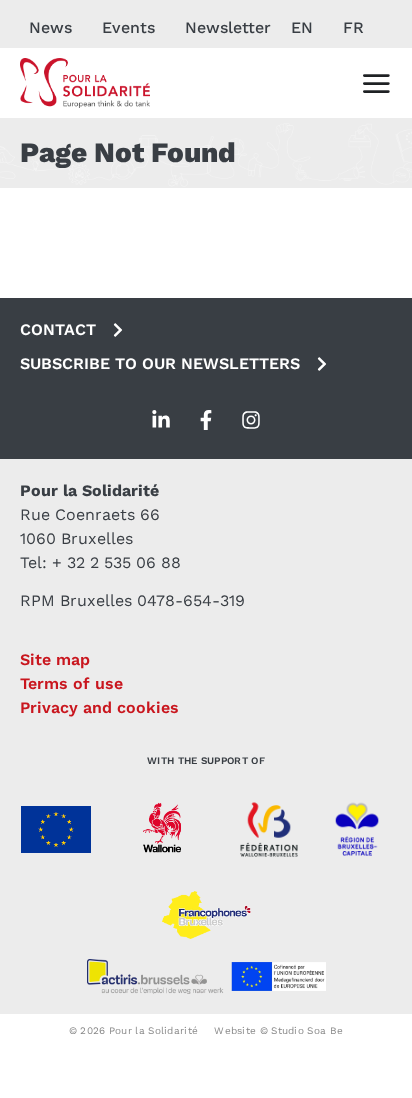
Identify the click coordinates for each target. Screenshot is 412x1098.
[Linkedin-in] (161, 420)
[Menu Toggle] (376, 83)
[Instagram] (251, 420)
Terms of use (71, 683)
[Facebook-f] (206, 420)
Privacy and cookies (99, 707)
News (50, 27)
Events (128, 27)
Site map (55, 659)
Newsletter (228, 27)
